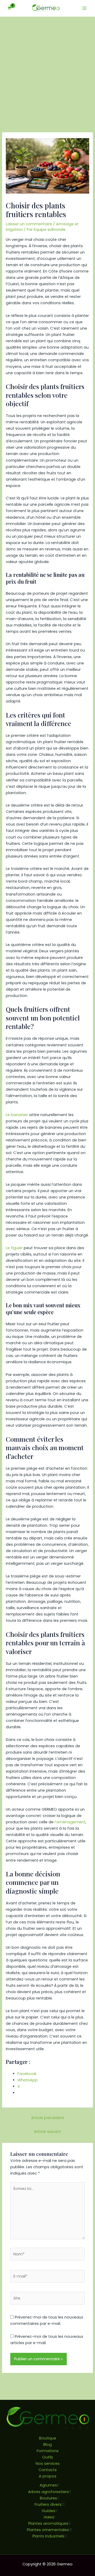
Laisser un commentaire (29, 224)
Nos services (48, 2463)
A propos (48, 2476)
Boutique (48, 2438)
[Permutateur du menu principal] (84, 8)
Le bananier (17, 1115)
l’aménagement (70, 1822)
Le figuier (14, 1248)
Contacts (48, 2470)
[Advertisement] (47, 67)
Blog (47, 2444)
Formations (48, 2451)
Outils (48, 2457)
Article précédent (48, 2118)
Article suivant (47, 2132)
